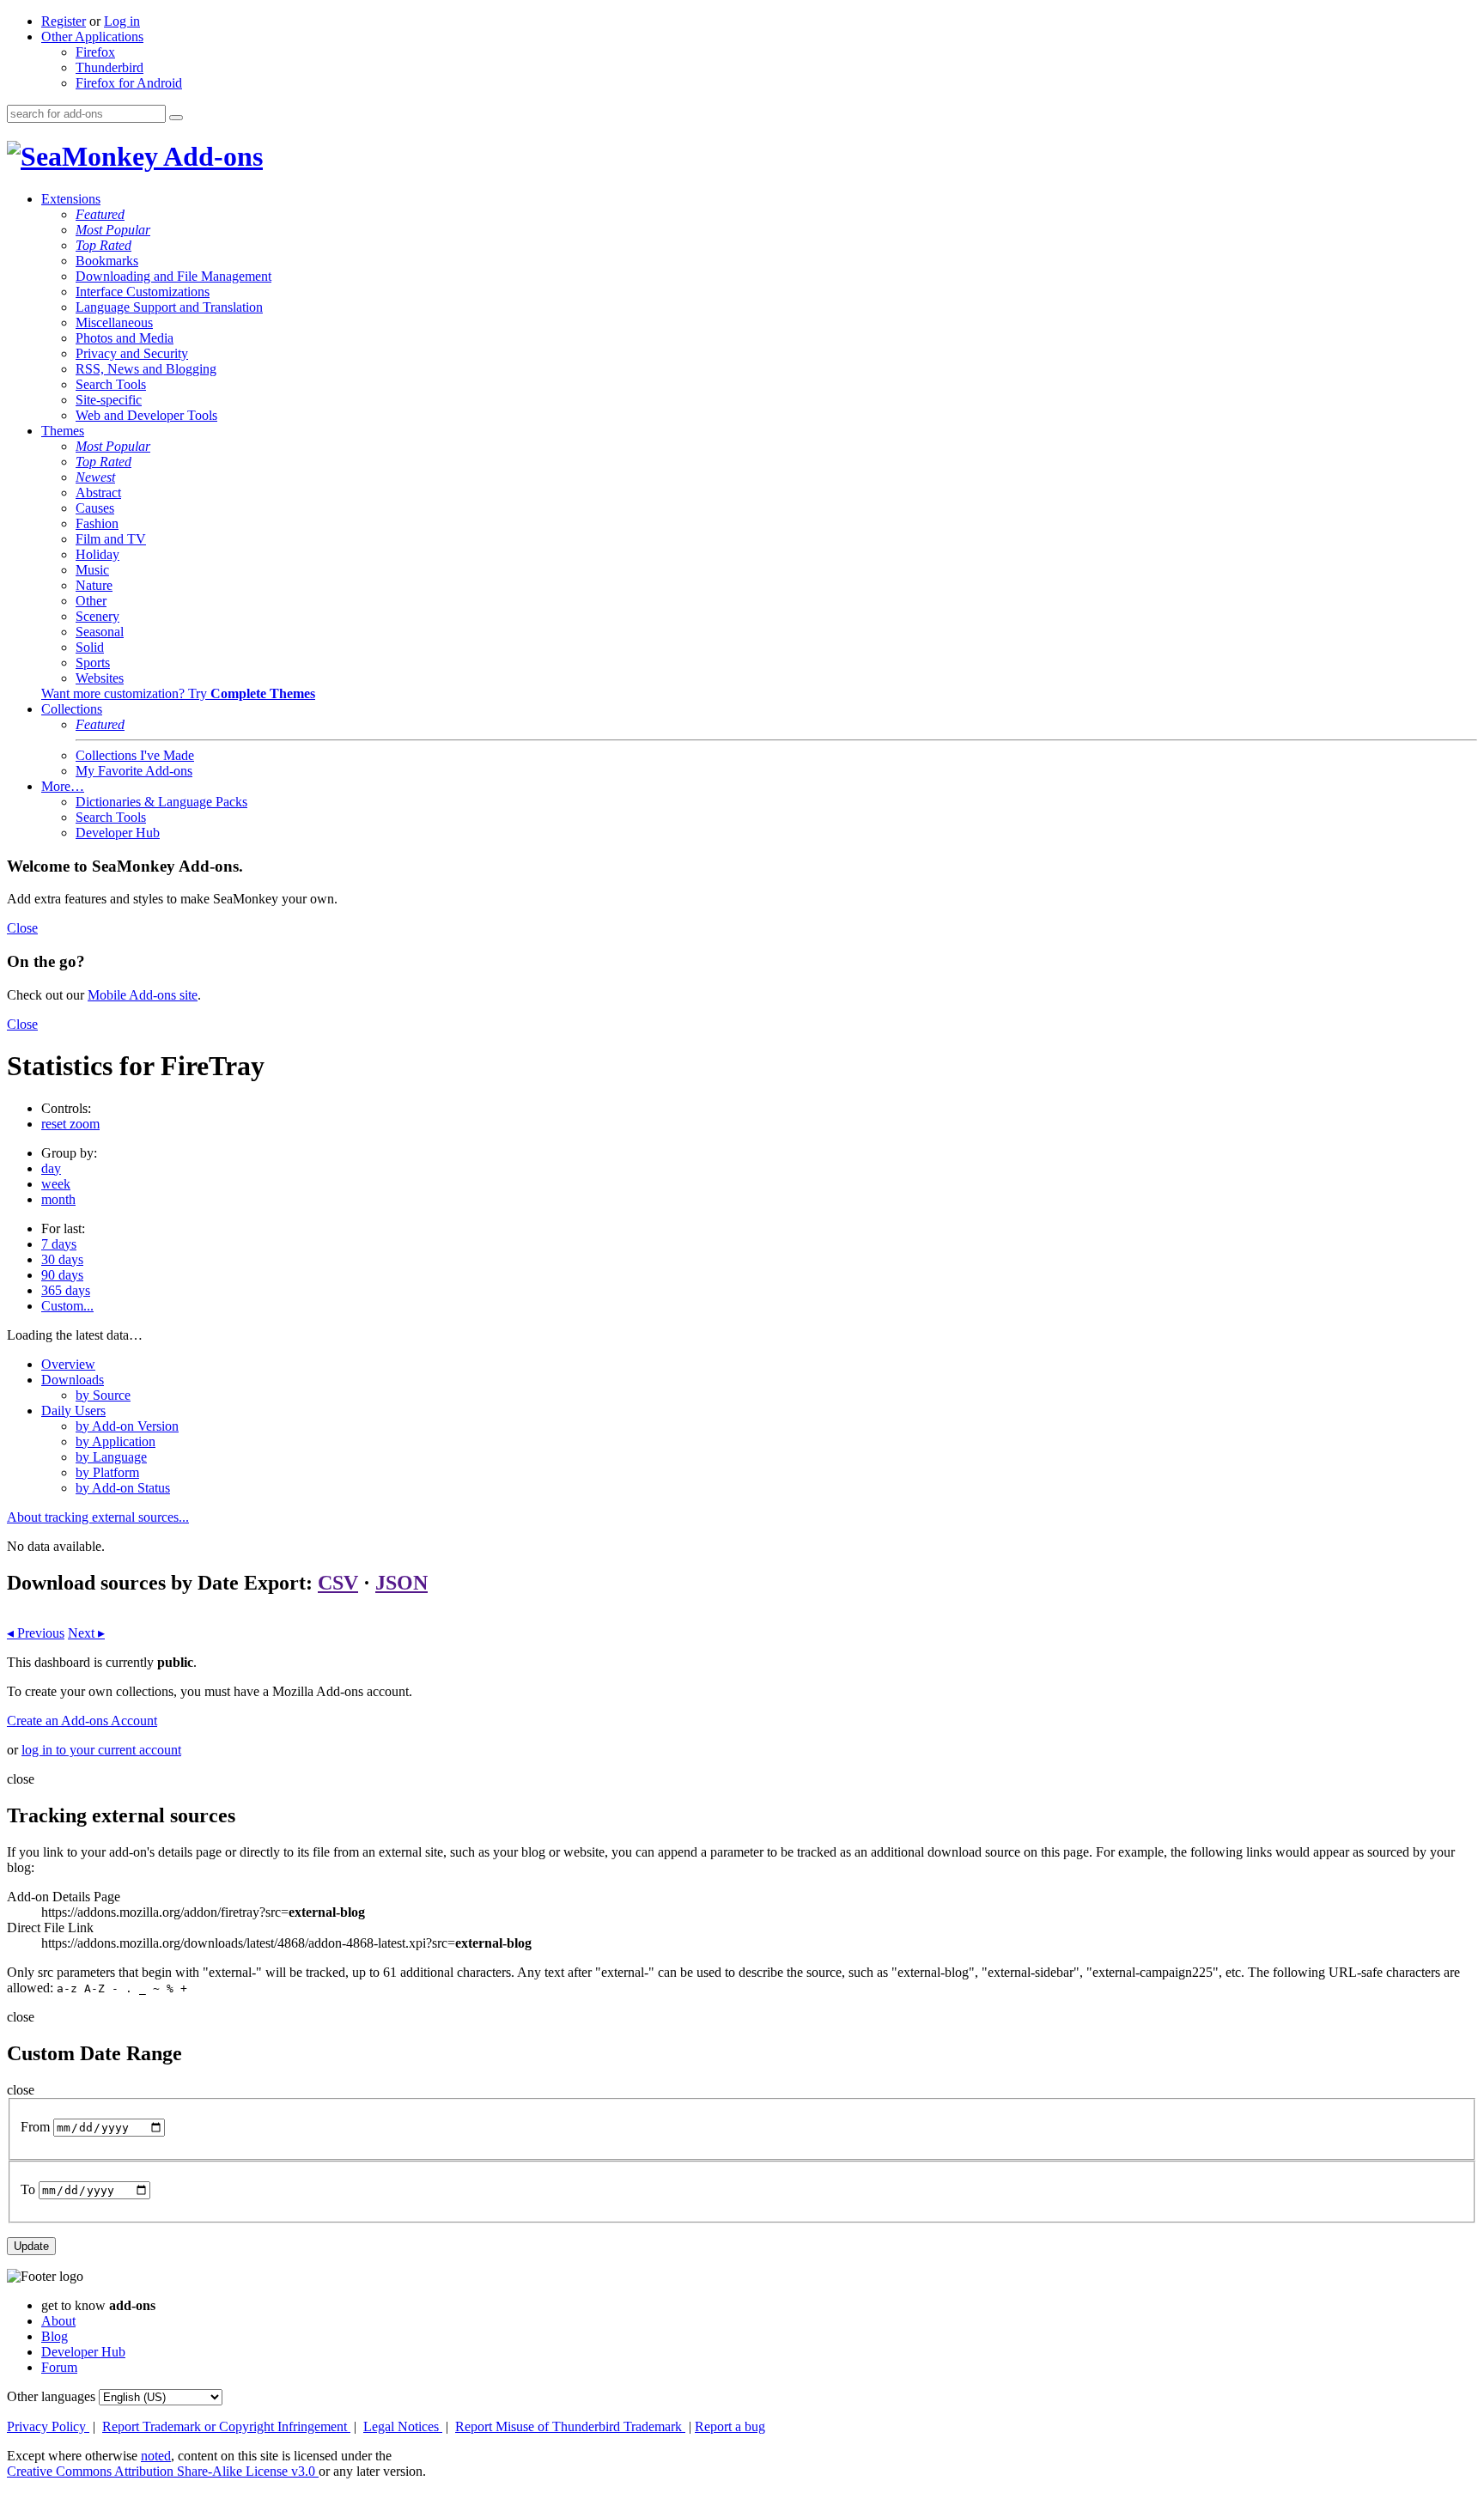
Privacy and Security (132, 353)
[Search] (176, 118)
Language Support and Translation (169, 307)
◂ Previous (36, 1633)
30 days (62, 1259)
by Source (103, 1395)
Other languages (51, 2396)
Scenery (97, 616)
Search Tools (111, 384)
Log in (122, 21)
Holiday (97, 554)
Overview (68, 1364)
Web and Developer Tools (146, 415)
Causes (95, 508)
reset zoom (70, 1124)
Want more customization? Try (178, 693)
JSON (401, 1583)
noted (156, 2456)
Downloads (73, 1380)
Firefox (95, 52)
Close (22, 928)
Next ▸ (86, 1633)
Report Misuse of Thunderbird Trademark (570, 2426)
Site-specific (109, 400)
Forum (59, 2367)
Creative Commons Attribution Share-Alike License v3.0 (163, 2471)
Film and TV (111, 539)
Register (64, 21)
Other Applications (92, 36)
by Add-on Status (123, 1488)
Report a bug (730, 2426)
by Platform (107, 1472)
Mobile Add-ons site (143, 995)
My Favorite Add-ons (134, 771)
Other (91, 601)
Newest (95, 477)
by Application (116, 1441)
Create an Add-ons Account (82, 1721)
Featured (100, 214)
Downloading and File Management (173, 276)
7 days (59, 1244)
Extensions (71, 199)
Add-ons (210, 156)
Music (92, 570)
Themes (63, 431)
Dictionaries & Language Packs (161, 802)
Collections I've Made (135, 755)
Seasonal (100, 632)
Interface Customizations (143, 292)
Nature (94, 585)
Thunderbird (109, 67)
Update (31, 2246)
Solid (90, 647)
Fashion (97, 523)
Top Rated (103, 245)
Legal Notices (403, 2426)
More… (63, 786)
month (58, 1199)
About (58, 2321)
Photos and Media (125, 338)
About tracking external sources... (98, 1517)
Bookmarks (107, 261)
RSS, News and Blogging (146, 369)
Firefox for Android (129, 83)
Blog (55, 2336)
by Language (111, 1457)
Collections (72, 709)
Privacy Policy (48, 2426)
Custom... (67, 1306)
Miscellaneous (114, 322)
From (35, 2127)
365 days (66, 1290)
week (56, 1184)
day (51, 1168)
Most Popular (113, 230)
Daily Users (73, 1411)
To (28, 2189)
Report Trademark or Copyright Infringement (226, 2426)
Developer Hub (118, 833)
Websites (100, 678)
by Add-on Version (127, 1426)
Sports (93, 663)
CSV (338, 1583)
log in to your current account (101, 1750)
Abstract (98, 493)
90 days (62, 1275)
